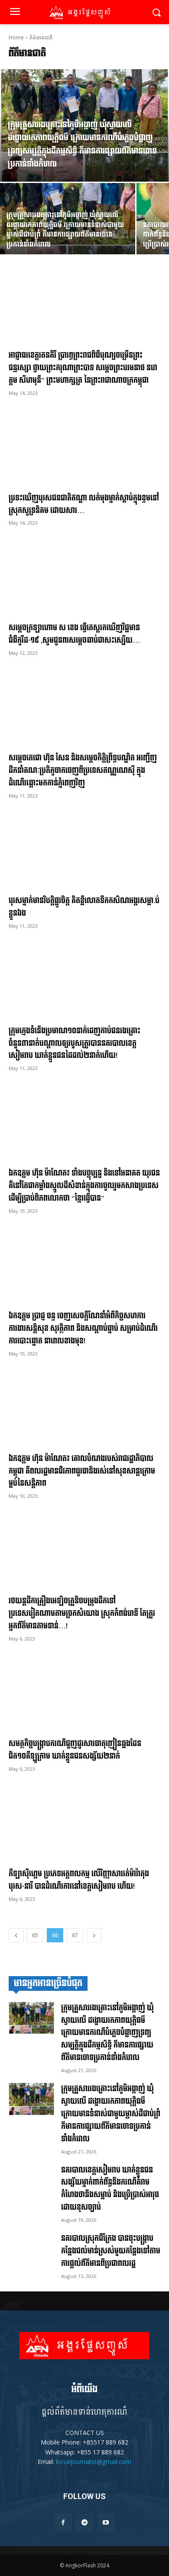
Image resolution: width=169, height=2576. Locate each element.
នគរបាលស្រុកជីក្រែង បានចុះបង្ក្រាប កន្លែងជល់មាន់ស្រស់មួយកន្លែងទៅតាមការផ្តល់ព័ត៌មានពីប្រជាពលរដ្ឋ (111, 2251)
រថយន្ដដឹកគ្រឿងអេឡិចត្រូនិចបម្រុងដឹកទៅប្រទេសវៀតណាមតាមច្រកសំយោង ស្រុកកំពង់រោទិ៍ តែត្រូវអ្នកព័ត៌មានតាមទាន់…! (82, 1613)
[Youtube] (106, 2522)
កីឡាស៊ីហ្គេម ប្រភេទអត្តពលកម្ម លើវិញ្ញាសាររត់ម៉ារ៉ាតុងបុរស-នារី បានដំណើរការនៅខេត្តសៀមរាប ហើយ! (79, 1880)
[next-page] (94, 1935)
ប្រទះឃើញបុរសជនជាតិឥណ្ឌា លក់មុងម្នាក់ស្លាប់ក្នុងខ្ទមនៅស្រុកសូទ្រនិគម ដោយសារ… (84, 504)
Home (16, 37)
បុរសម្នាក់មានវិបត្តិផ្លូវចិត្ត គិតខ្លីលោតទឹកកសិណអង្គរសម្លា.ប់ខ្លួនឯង (84, 907)
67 (75, 1935)
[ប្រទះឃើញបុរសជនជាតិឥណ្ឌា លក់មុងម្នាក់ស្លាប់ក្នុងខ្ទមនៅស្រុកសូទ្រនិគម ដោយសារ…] (84, 449)
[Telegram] (84, 2522)
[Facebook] (63, 2522)
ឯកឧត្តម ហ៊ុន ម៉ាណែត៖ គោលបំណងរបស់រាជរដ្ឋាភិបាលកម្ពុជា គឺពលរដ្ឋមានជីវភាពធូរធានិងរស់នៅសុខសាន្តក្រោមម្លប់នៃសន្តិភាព (82, 1471)
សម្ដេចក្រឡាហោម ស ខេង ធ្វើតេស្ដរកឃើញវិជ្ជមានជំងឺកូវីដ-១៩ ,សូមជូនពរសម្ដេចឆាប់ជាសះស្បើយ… (74, 634)
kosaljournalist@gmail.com (94, 2462)
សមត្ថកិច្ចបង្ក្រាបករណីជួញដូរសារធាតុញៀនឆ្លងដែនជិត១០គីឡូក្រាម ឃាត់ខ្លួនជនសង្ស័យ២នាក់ (75, 1750)
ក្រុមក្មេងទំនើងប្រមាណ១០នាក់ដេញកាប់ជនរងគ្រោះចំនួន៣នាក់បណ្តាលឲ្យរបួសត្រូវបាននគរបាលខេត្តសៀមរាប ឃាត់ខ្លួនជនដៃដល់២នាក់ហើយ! (75, 1043)
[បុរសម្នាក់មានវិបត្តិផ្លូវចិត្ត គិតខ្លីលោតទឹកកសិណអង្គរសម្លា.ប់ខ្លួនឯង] (84, 851)
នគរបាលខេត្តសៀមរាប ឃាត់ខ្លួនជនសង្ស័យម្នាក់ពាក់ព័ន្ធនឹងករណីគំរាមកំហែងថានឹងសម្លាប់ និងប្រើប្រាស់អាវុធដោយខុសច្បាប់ (110, 2189)
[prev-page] (16, 1935)
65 (35, 1935)
